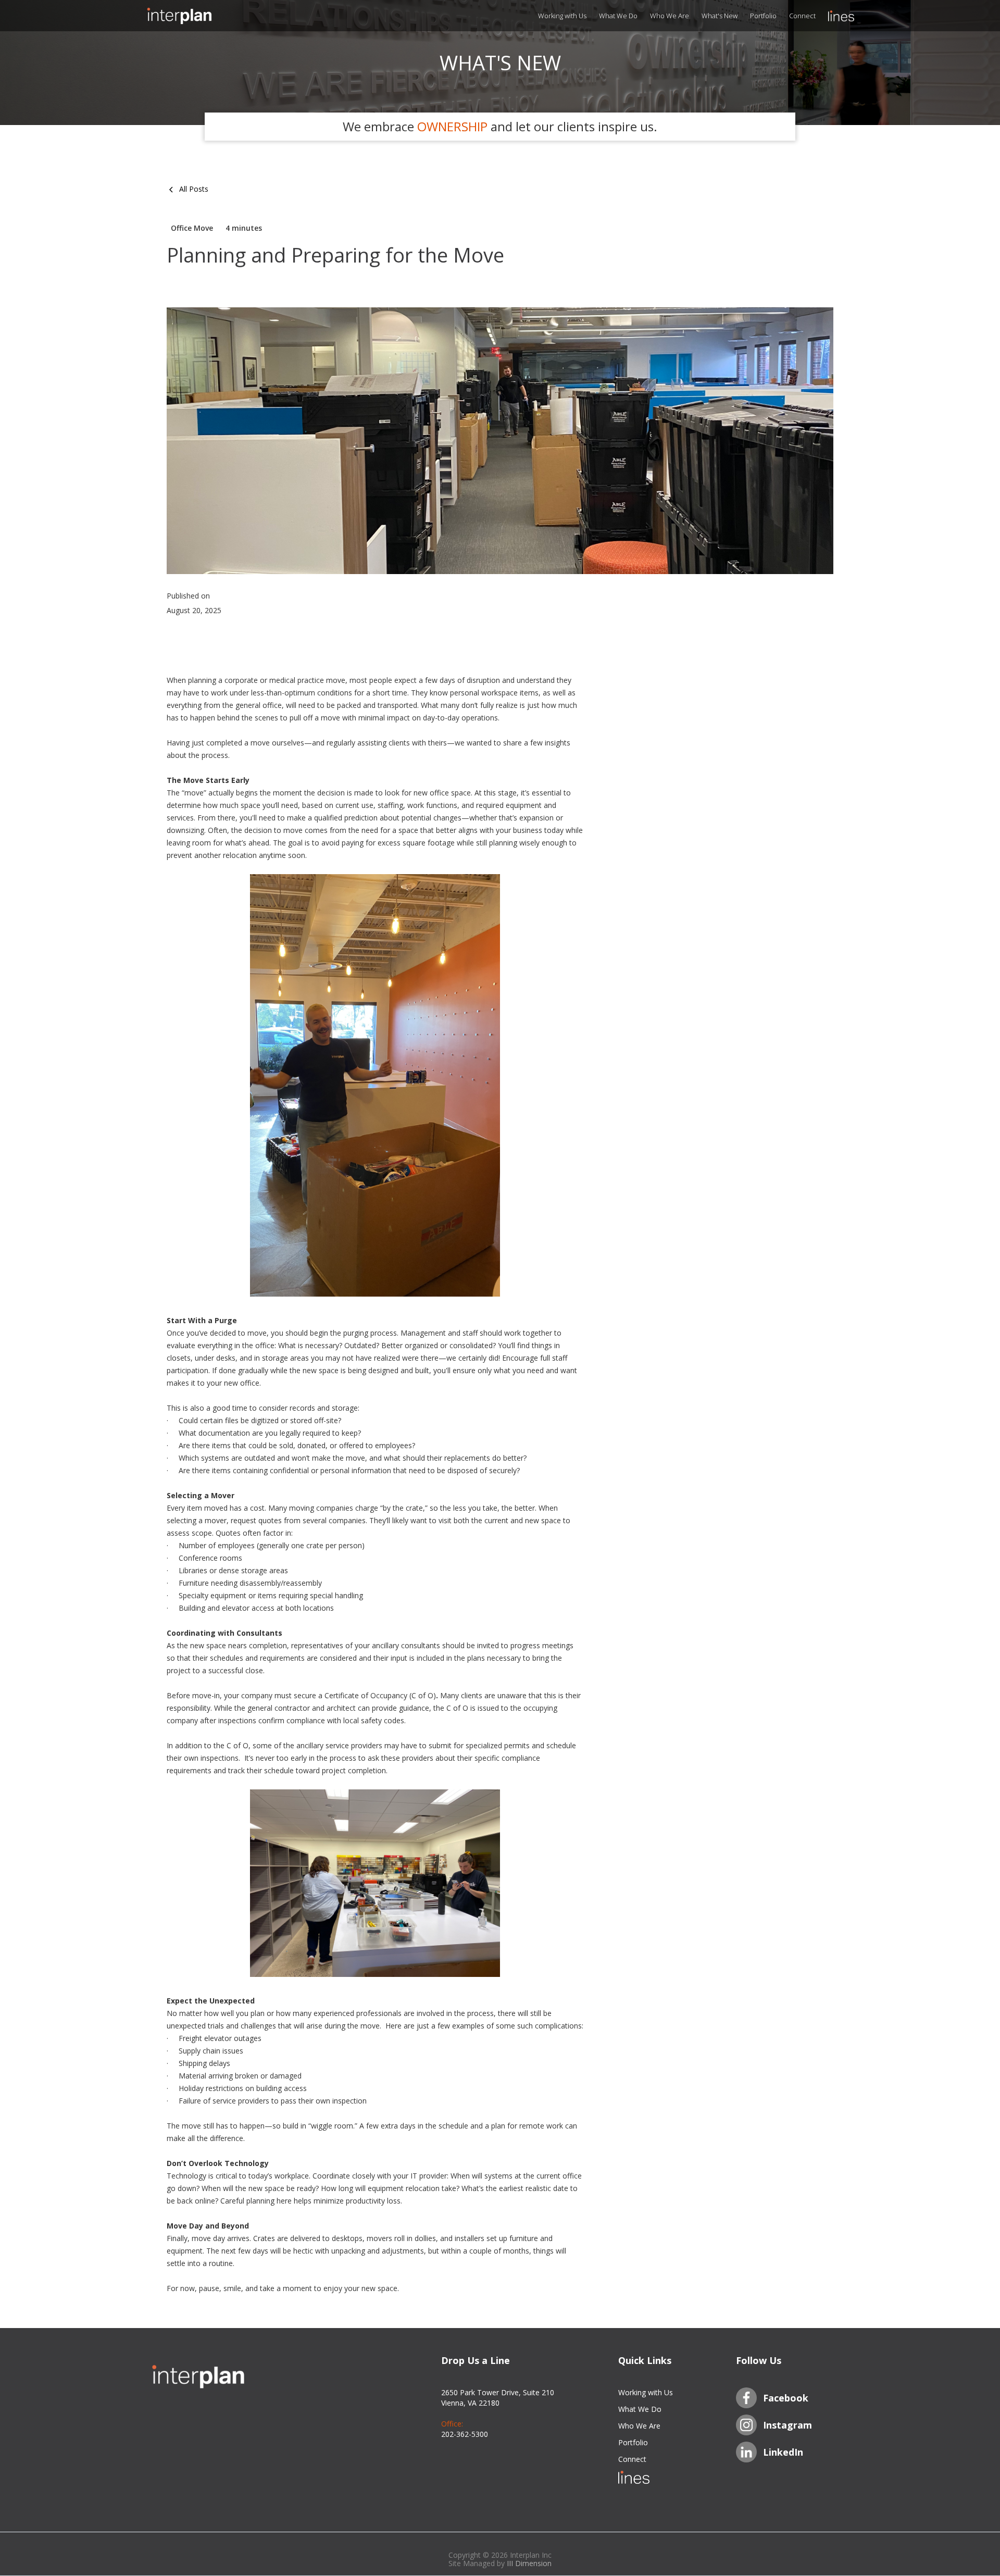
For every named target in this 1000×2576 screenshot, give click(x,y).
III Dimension (529, 2563)
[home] (198, 16)
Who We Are (670, 16)
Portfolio (763, 16)
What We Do (618, 16)
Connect (802, 16)
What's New (720, 16)
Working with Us (562, 16)
